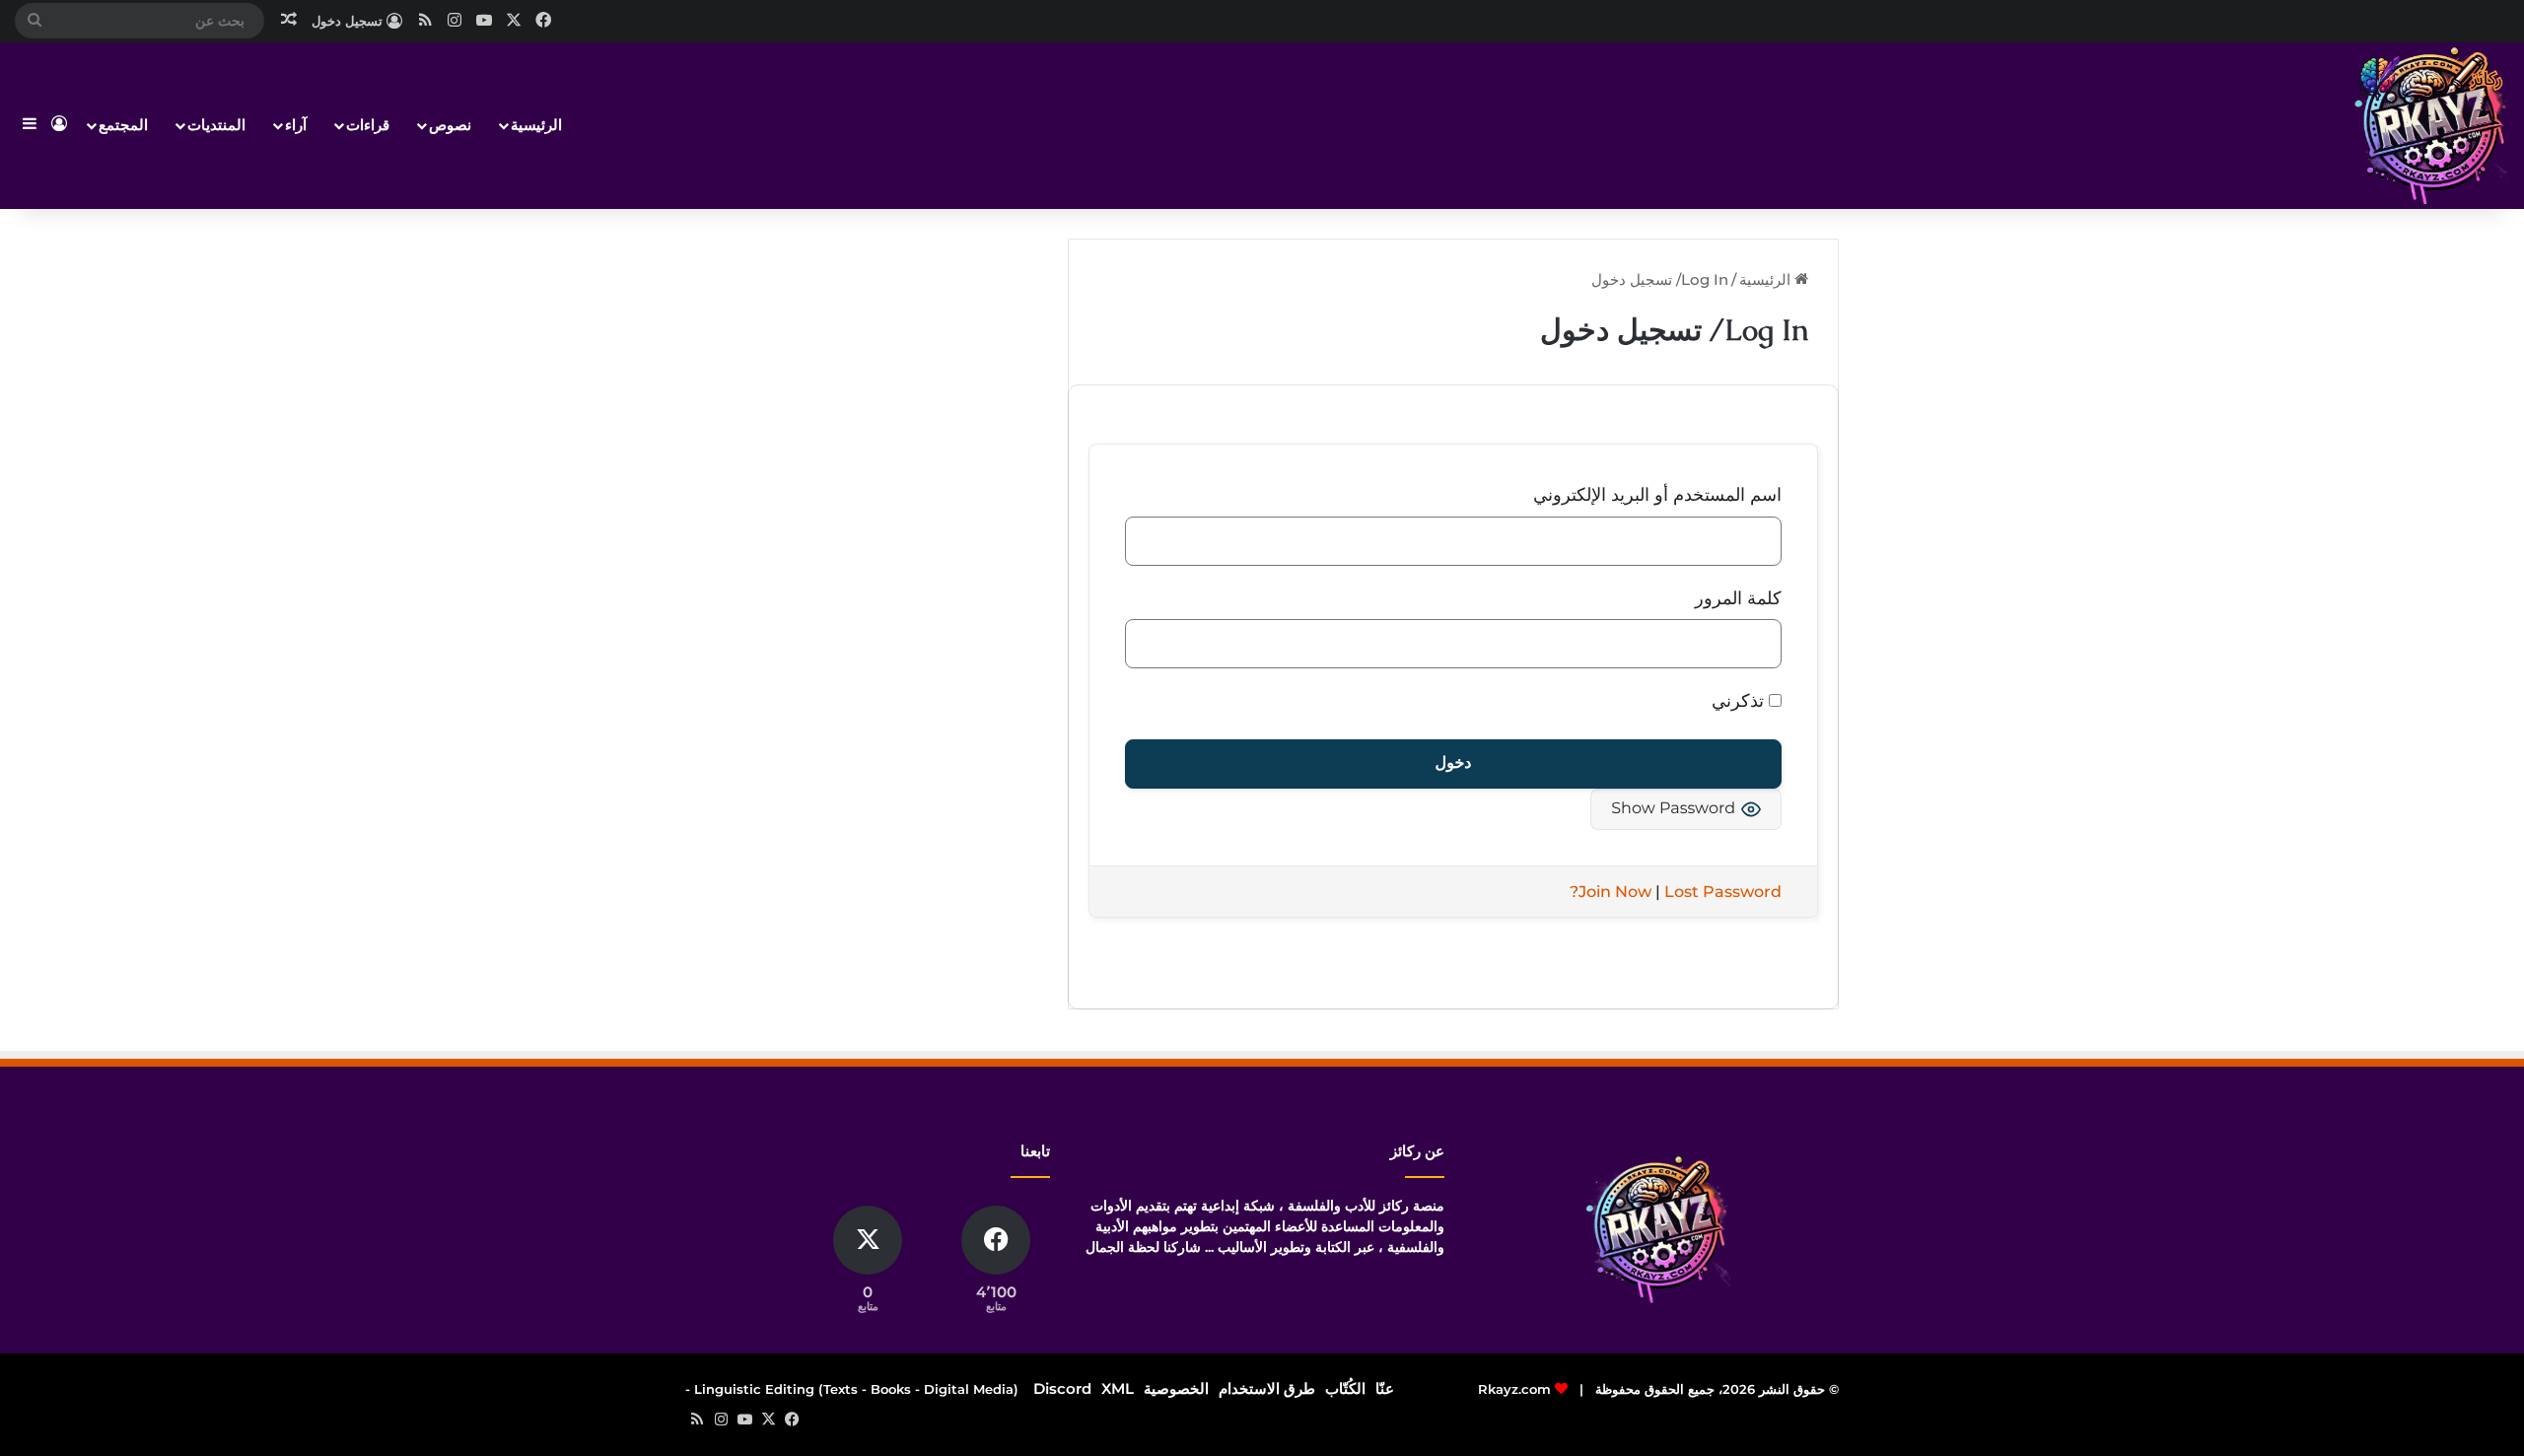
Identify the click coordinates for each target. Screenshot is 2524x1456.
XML (1118, 1388)
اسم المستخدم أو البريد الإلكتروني (1657, 495)
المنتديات (216, 125)
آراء (296, 125)
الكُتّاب (1345, 1388)
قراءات (368, 125)
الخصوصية (1176, 1388)
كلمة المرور (1738, 598)
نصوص (450, 125)
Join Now (1615, 892)
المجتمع (123, 125)
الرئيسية (536, 125)
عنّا (1385, 1388)
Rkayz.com (1514, 1389)
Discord (1062, 1388)
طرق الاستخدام (1267, 1388)
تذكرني (1740, 701)
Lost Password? (1676, 892)
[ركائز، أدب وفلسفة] (2430, 125)
